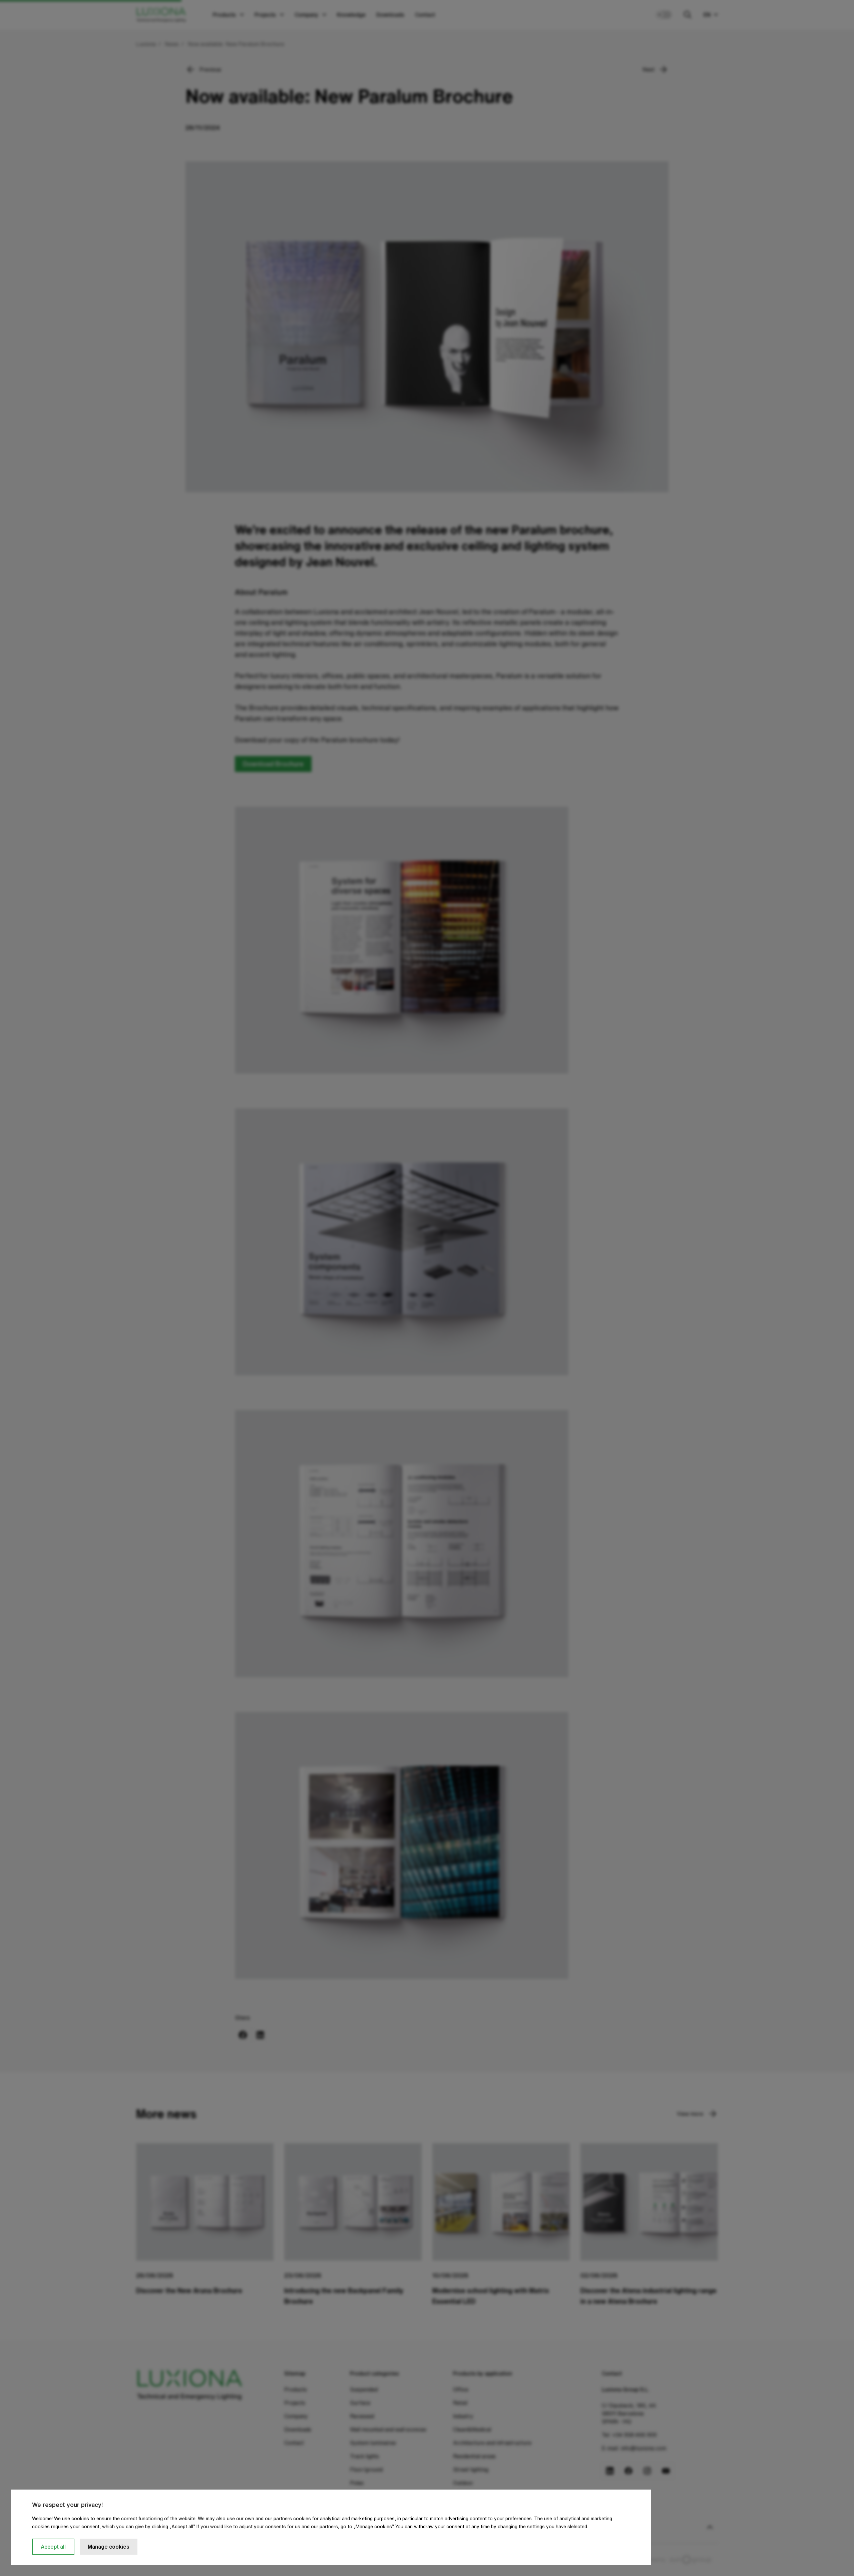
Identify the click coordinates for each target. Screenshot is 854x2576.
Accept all (53, 2547)
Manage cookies (109, 2547)
